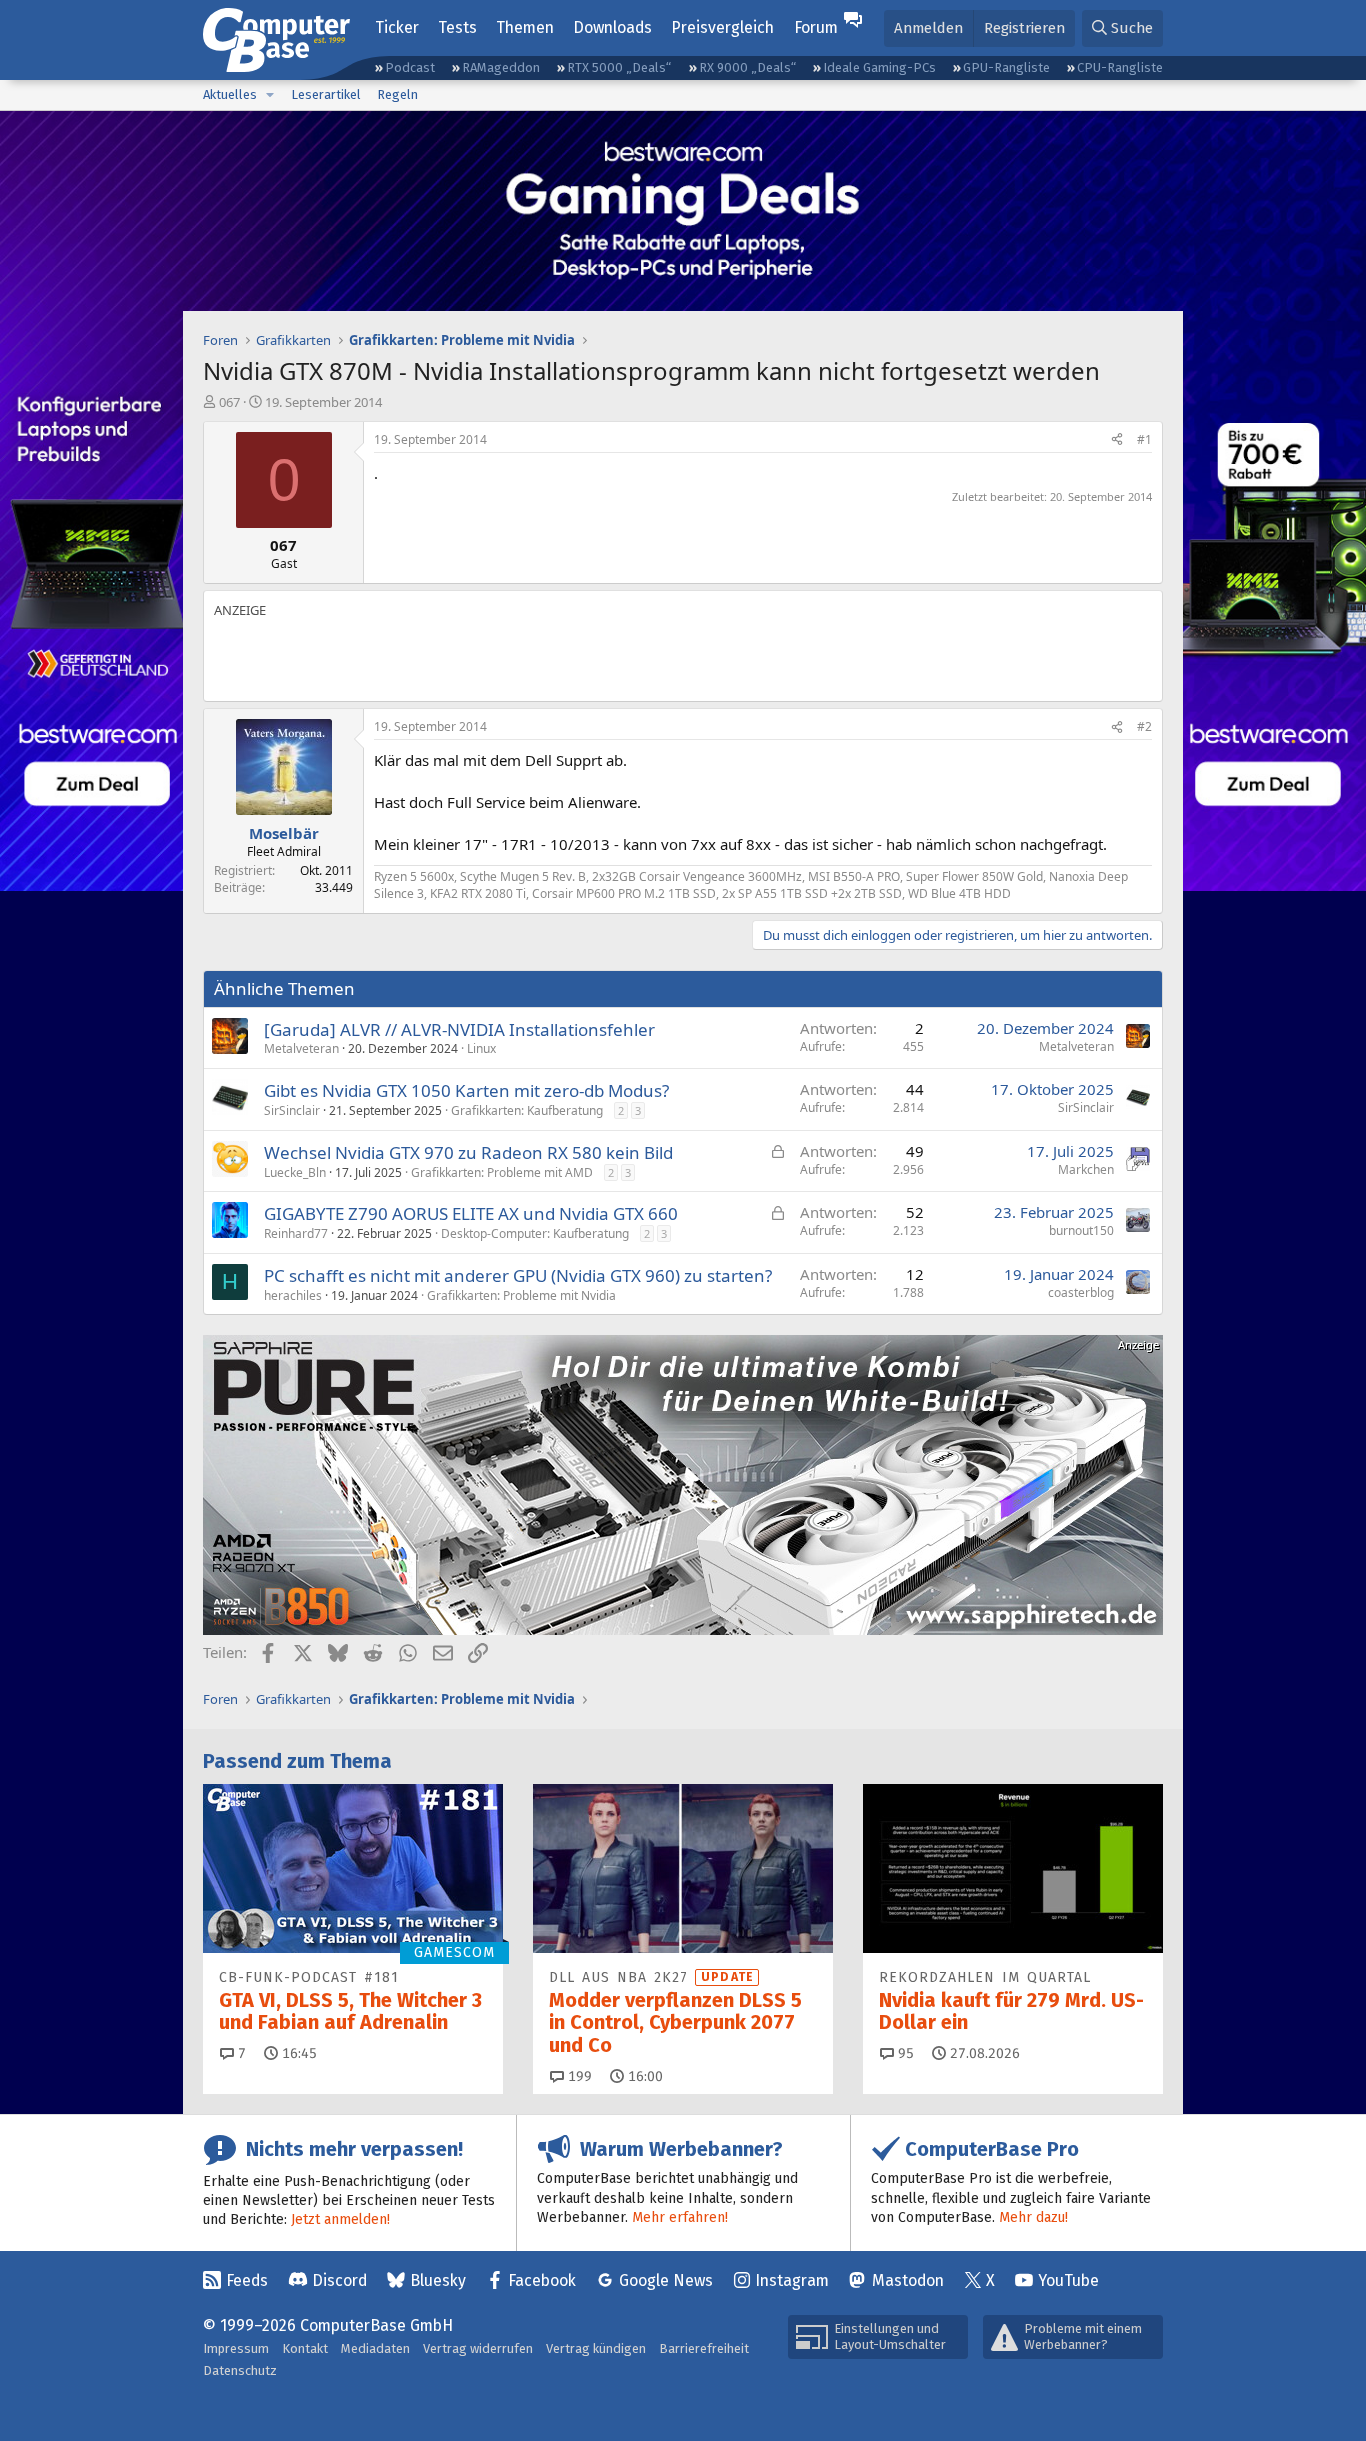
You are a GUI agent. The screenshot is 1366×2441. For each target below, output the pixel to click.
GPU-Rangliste (1006, 67)
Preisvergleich (722, 27)
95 (904, 2053)
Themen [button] (525, 27)
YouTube (1068, 2280)
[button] (270, 95)
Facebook (542, 2280)
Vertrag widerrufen (478, 2348)
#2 (1144, 726)
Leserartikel (326, 94)
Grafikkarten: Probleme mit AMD (502, 1172)
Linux (481, 1048)
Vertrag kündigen (596, 2348)
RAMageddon (501, 67)
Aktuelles (230, 94)
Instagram (792, 2280)
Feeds (247, 2280)
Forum (816, 27)
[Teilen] (1117, 440)
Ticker (397, 27)
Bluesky (438, 2280)
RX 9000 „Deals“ (747, 67)
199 (578, 2076)
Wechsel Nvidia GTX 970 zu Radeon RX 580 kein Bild (468, 1152)
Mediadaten (375, 2348)
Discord (339, 2280)
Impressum (236, 2348)
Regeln (397, 94)
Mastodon (908, 2280)
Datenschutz (240, 2370)
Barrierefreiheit (704, 2348)
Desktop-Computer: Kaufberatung (535, 1233)
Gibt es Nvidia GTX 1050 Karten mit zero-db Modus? (466, 1090)
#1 (1144, 439)
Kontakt (305, 2348)
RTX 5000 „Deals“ (619, 67)
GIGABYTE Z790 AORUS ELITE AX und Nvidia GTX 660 (471, 1213)
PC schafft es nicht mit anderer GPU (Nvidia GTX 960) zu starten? (518, 1275)
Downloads (612, 27)
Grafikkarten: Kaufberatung (527, 1110)
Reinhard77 (296, 1233)
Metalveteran (301, 1048)
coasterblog (1081, 1292)
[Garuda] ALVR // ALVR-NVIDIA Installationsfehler (459, 1029)
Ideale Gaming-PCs (879, 67)
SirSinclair (292, 1110)
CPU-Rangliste (1120, 67)
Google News (666, 2280)
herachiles (293, 1295)
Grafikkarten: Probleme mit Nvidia (521, 1295)
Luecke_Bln (295, 1172)
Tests (457, 27)
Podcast (410, 67)
